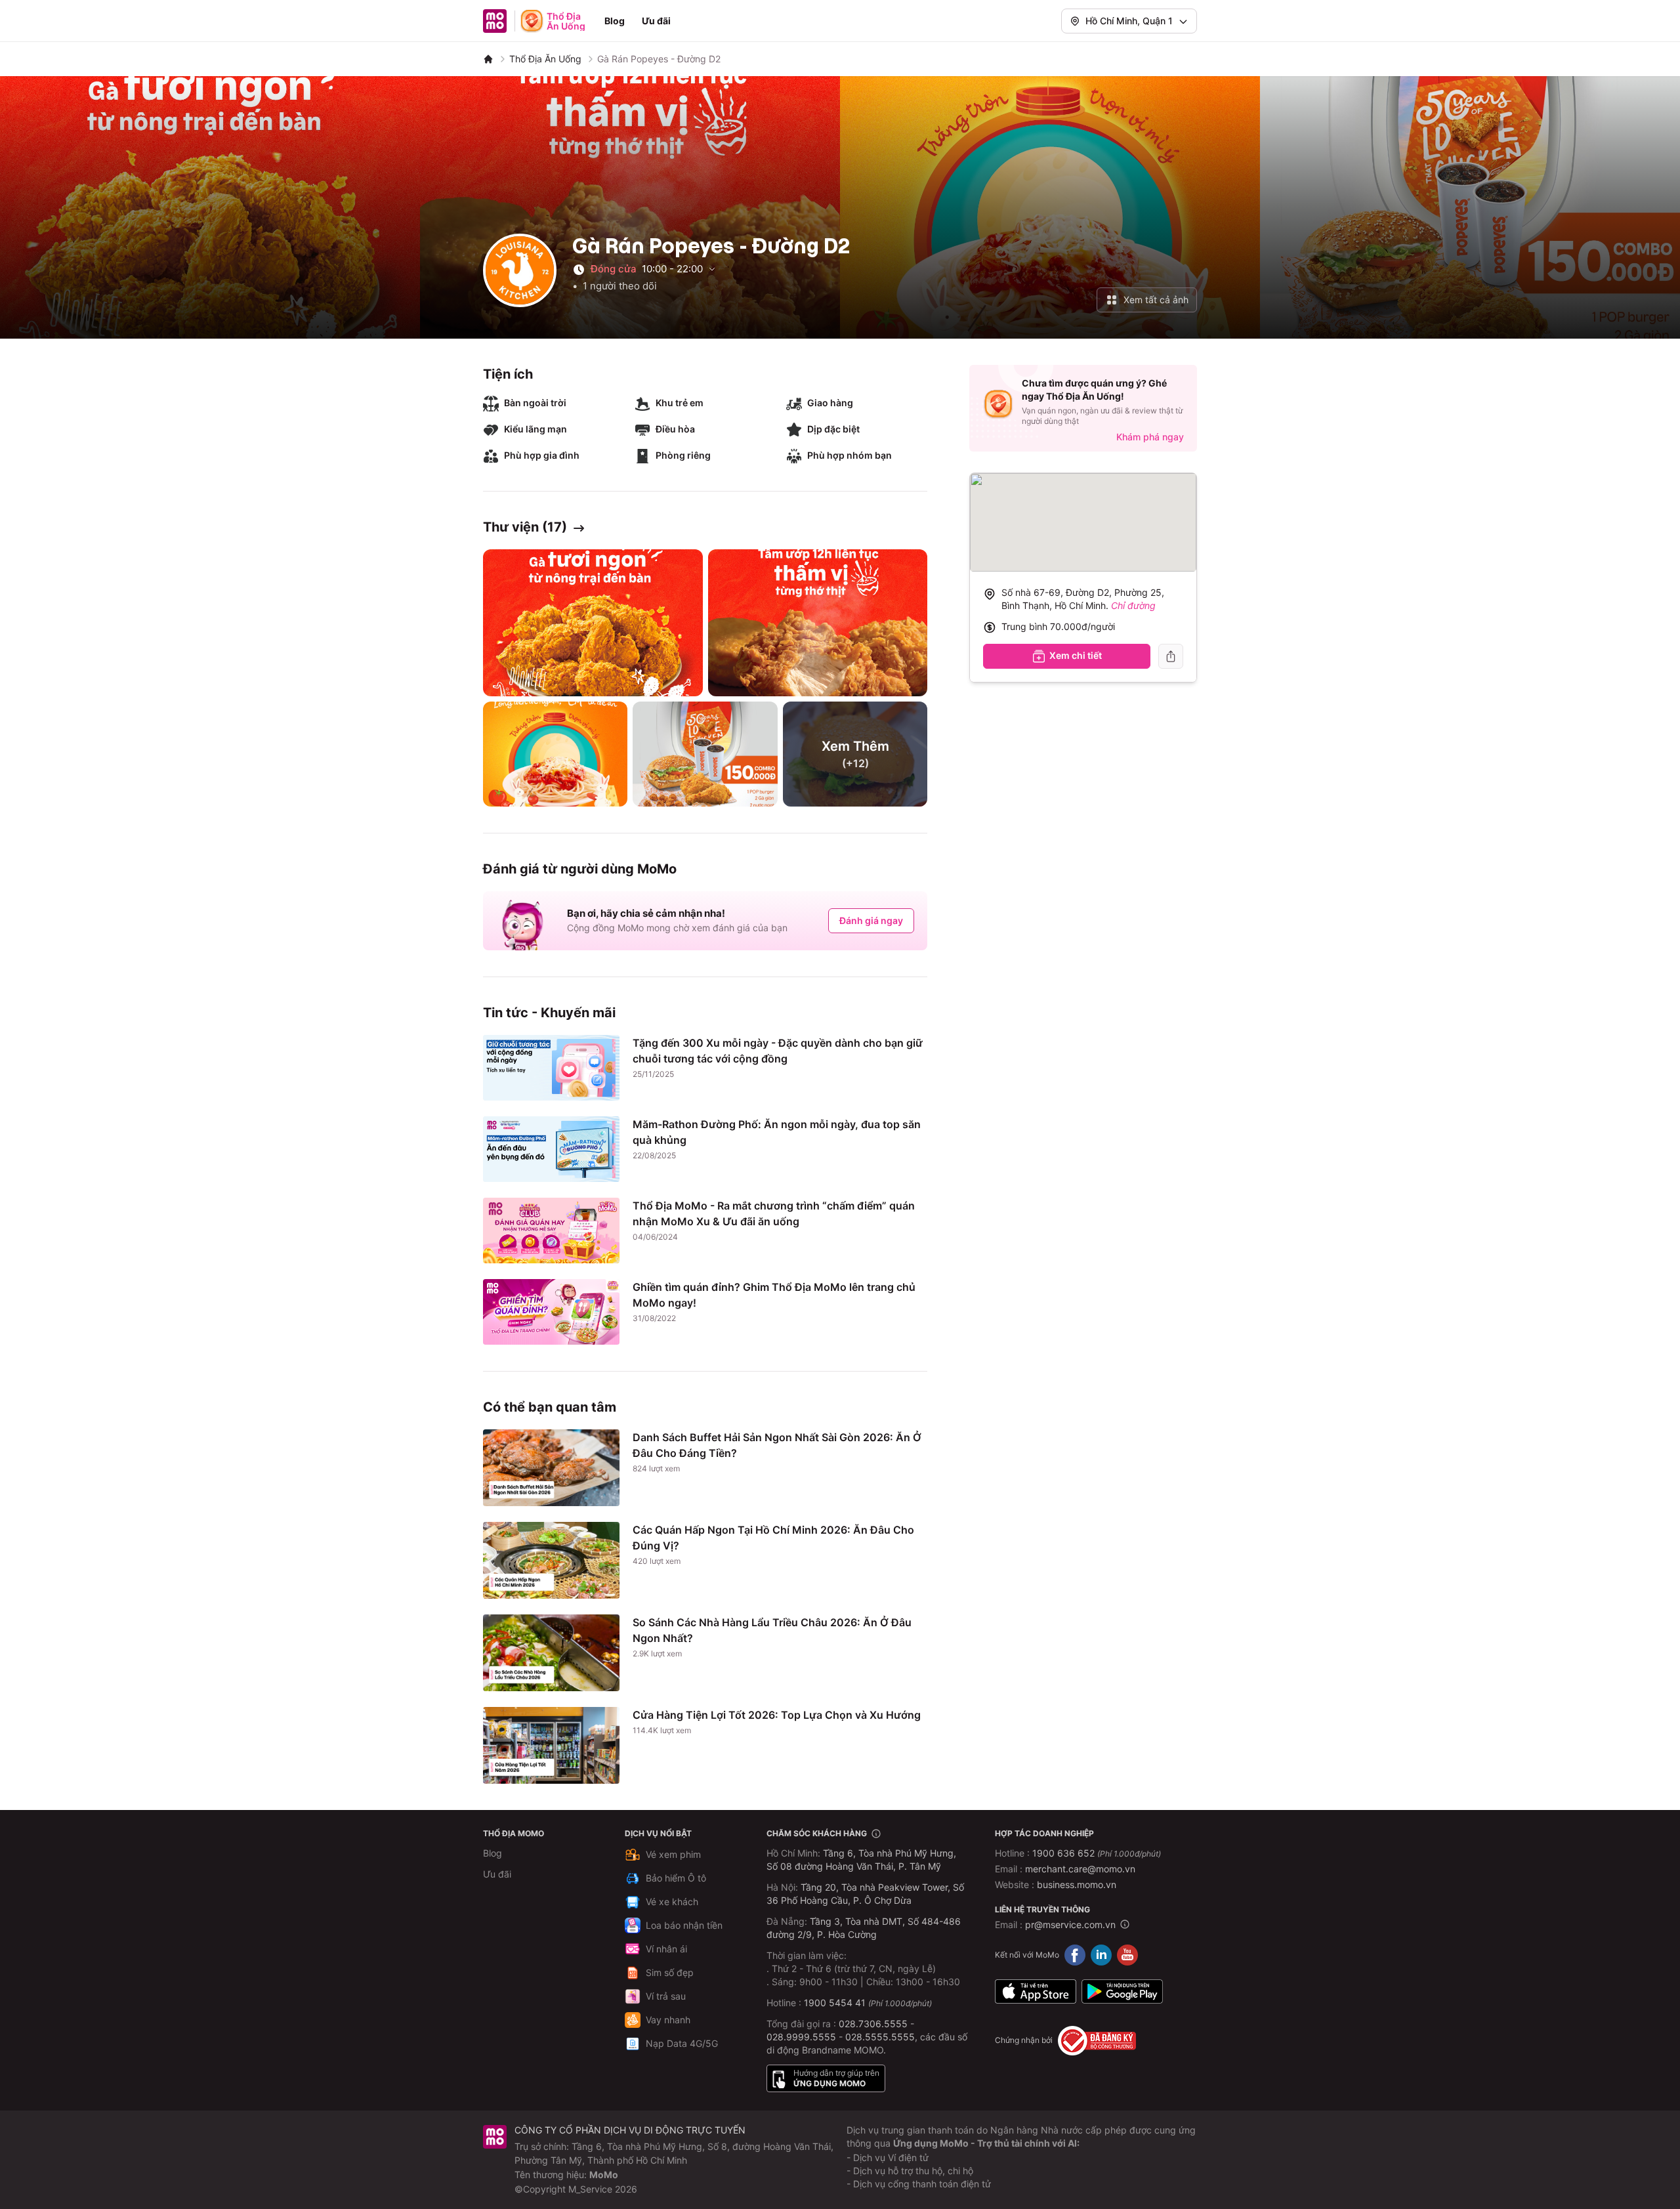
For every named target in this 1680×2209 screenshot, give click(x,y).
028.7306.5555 (873, 2024)
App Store (1036, 1992)
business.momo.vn (1077, 1884)
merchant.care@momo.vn (1080, 1869)
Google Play (1122, 1992)
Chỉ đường (1133, 605)
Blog (615, 21)
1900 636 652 (1097, 1853)
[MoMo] (488, 59)
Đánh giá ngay (871, 920)
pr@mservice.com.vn (1070, 1925)
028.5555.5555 (880, 2037)
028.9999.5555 (801, 2037)
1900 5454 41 (835, 2003)
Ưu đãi (656, 21)
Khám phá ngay (1150, 437)
